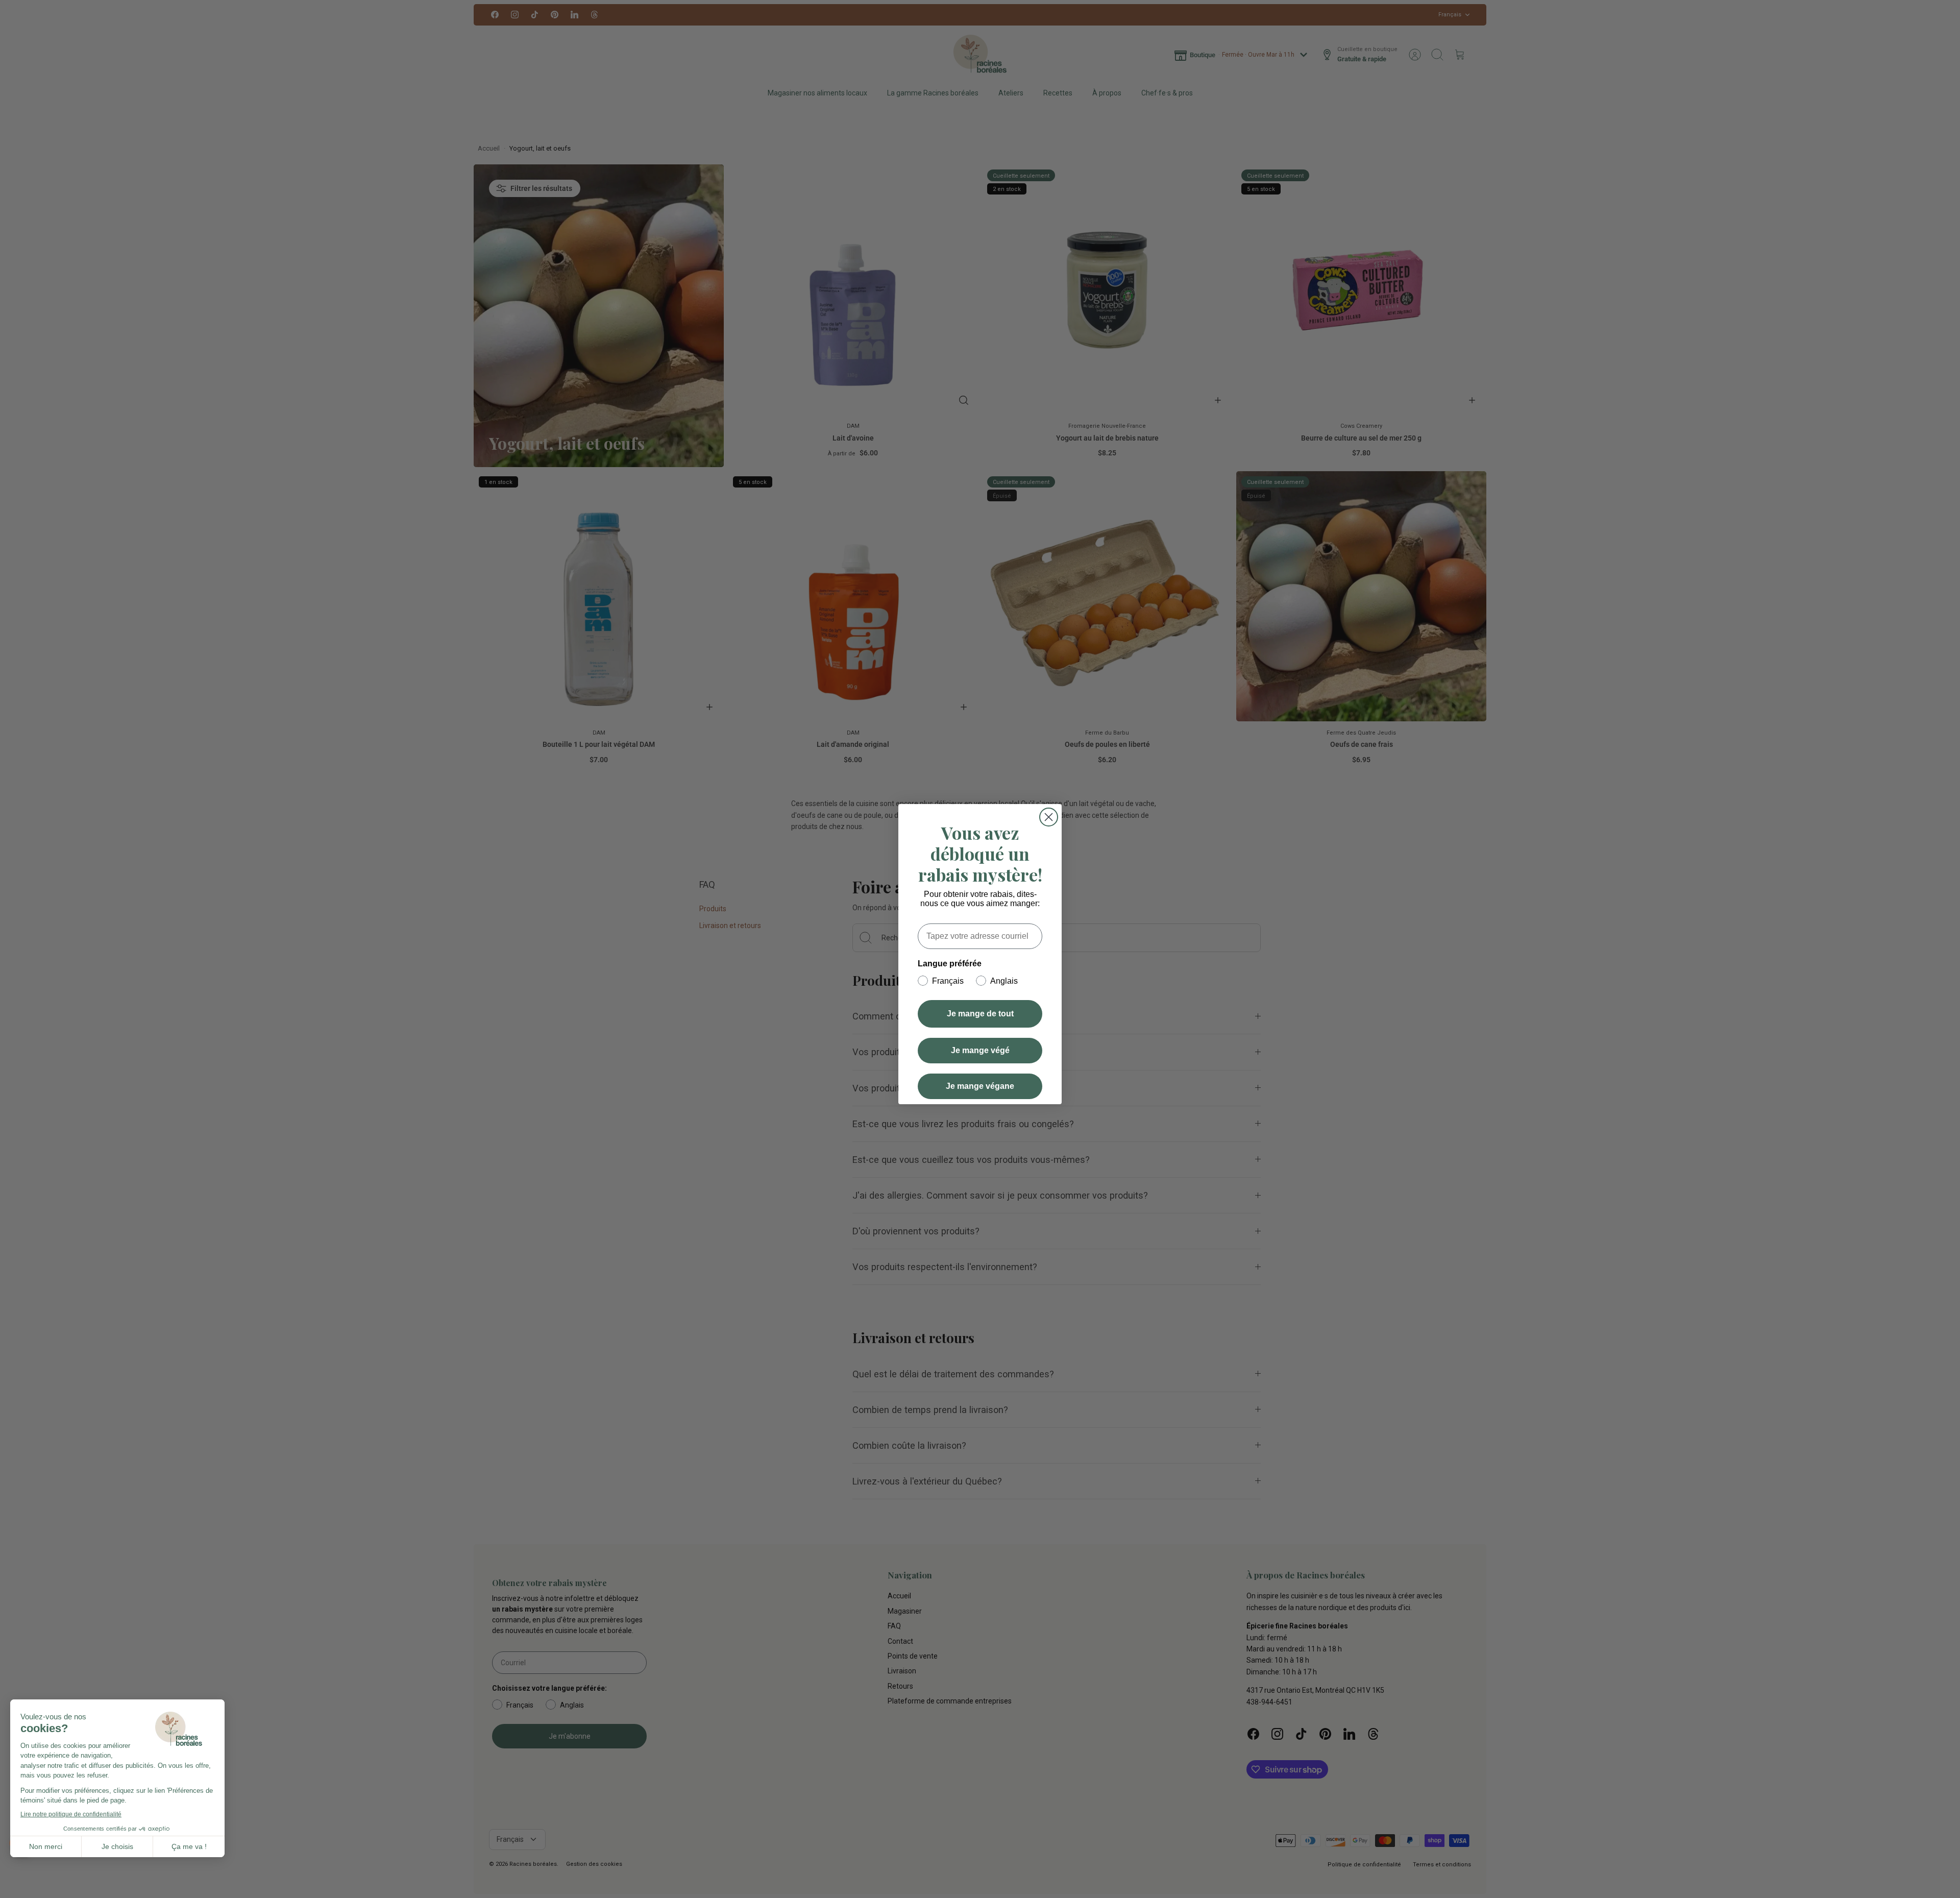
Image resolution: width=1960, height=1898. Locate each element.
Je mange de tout (980, 1014)
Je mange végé (980, 1050)
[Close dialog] (1049, 817)
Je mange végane (980, 1086)
